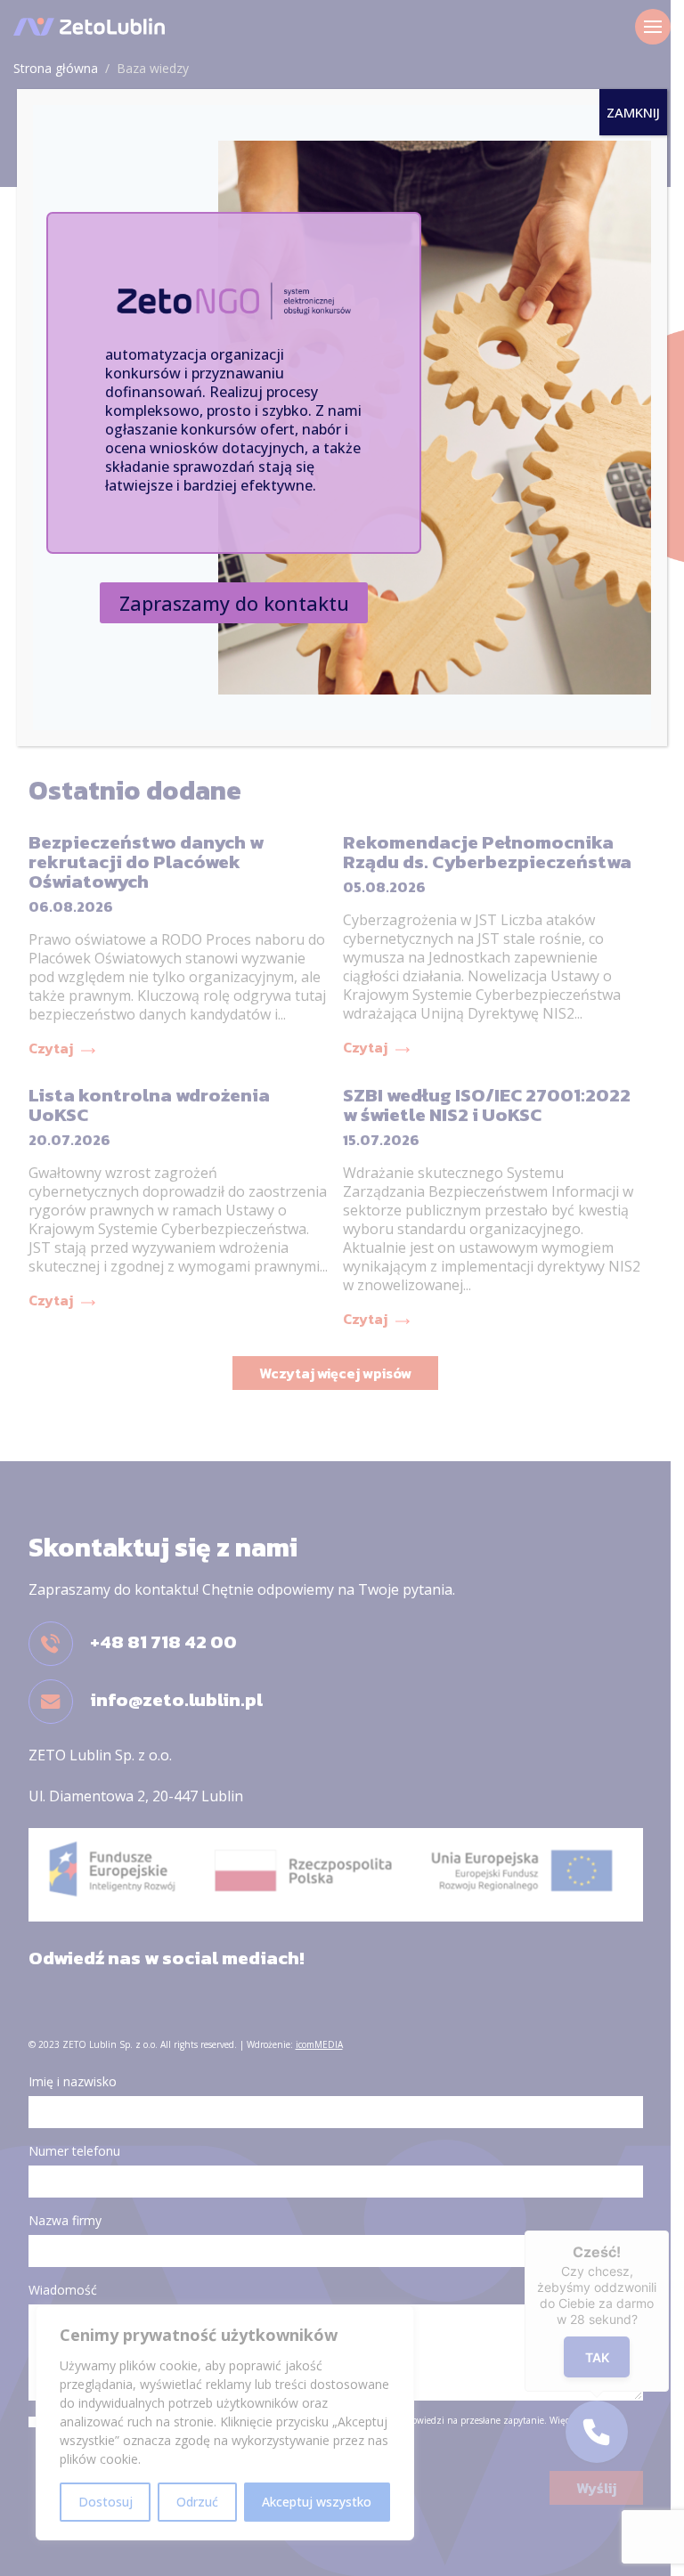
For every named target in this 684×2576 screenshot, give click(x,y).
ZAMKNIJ (633, 112)
